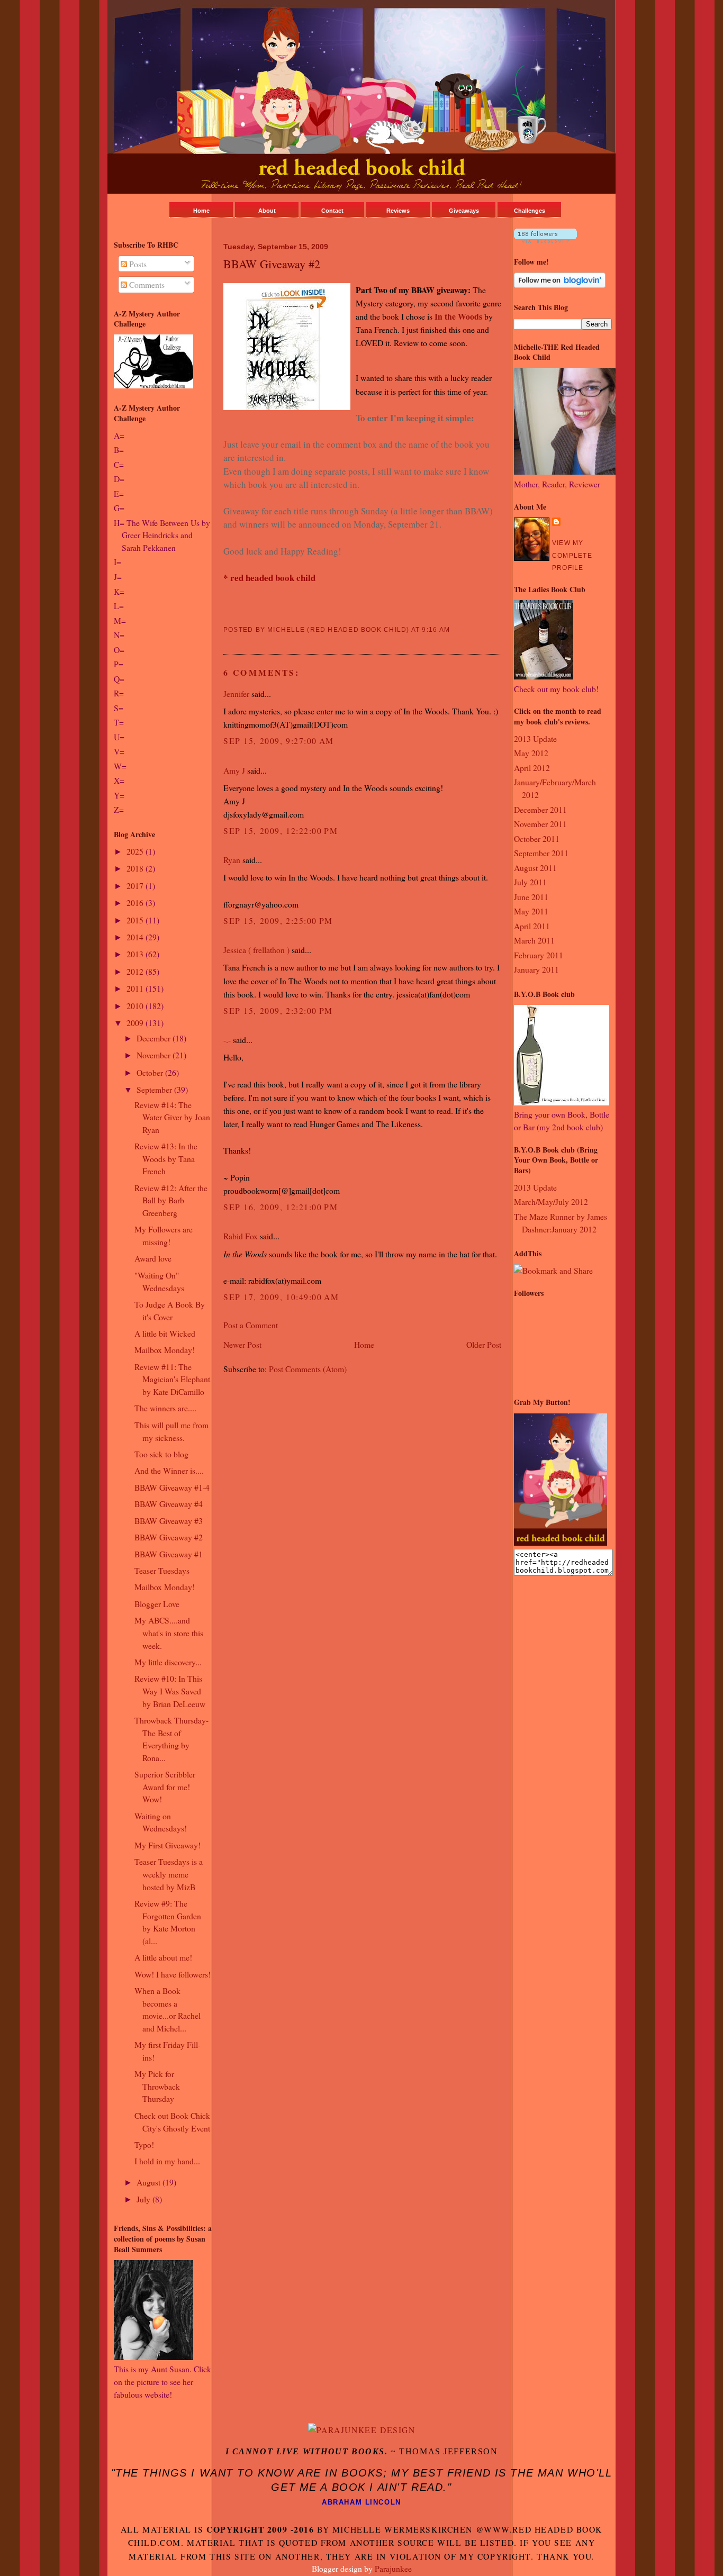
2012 (136, 971)
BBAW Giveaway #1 (169, 1554)
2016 (136, 902)
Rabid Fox (241, 1236)
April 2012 (532, 768)
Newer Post (242, 1344)
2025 (136, 851)
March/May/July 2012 (551, 1201)
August (150, 2182)
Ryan (232, 860)
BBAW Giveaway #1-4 (172, 1487)
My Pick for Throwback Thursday (157, 2086)
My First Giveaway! (168, 1845)
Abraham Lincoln (361, 2502)
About (267, 211)
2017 (136, 886)
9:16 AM (436, 630)
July (144, 2199)
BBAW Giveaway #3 (169, 1521)
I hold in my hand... (167, 2161)
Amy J (234, 770)
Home (201, 211)
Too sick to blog (161, 1454)
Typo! (144, 2144)
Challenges (530, 211)
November (155, 1055)
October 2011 (537, 838)
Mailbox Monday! (165, 1350)
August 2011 (535, 868)
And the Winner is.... (169, 1470)
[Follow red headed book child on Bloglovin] (545, 239)
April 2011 (532, 926)
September (155, 1089)
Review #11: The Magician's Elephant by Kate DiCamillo (172, 1379)
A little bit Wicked (165, 1333)
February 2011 (539, 955)
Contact (332, 211)
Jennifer (236, 693)
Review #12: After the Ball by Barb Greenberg (171, 1200)
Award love (153, 1258)
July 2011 (530, 882)
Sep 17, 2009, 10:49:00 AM (281, 1297)
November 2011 (540, 824)
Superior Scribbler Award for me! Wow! (165, 1786)
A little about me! (163, 1957)
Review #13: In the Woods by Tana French (166, 1158)
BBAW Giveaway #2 (169, 1537)
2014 (136, 937)
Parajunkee (393, 2568)
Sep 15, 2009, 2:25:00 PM (278, 920)
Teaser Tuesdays (162, 1570)
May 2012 (531, 753)
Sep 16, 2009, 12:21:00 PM (281, 1207)
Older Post (484, 1344)
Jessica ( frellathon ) (256, 950)
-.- (227, 1040)
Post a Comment (251, 1325)
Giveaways (464, 211)
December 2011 (540, 809)
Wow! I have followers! (173, 1974)
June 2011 (531, 897)
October (151, 1072)
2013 (136, 954)
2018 (136, 868)
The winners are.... (165, 1408)
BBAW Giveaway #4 (169, 1504)
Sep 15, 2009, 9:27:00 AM (279, 741)
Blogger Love (157, 1604)
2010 (136, 1006)
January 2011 (536, 969)
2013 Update (535, 738)
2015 (136, 920)
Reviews (398, 211)
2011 (136, 988)
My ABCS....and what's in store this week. (169, 1632)
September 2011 (541, 853)
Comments (146, 284)
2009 (136, 1023)
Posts (137, 264)
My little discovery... (168, 1662)
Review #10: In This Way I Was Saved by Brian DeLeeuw (170, 1691)
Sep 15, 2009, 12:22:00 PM (281, 831)
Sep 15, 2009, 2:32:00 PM (278, 1010)
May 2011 (531, 911)
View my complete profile (572, 555)
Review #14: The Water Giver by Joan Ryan (172, 1117)
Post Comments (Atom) (308, 1369)
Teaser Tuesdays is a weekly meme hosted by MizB (169, 1874)
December (155, 1038)
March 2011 (534, 940)
